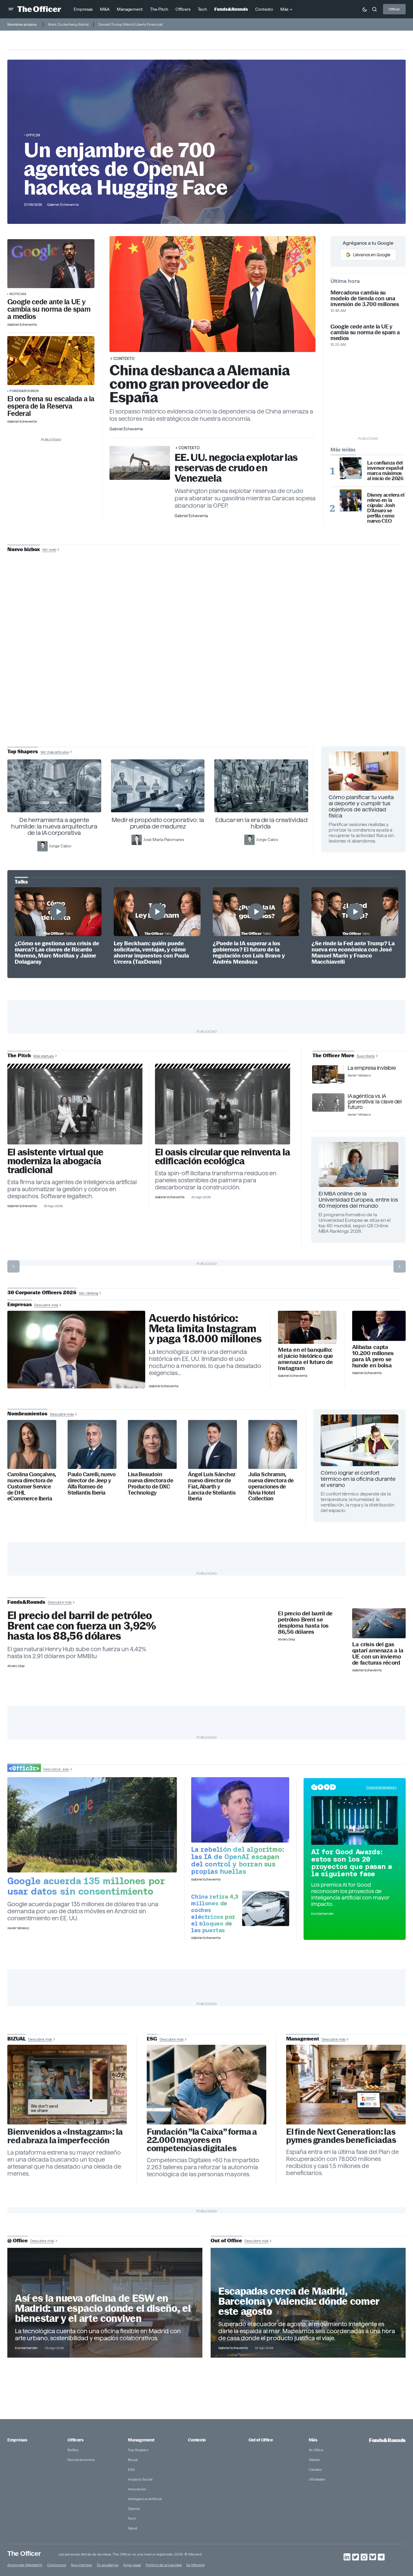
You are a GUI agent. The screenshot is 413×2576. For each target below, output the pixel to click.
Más (313, 2440)
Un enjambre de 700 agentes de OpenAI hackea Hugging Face (126, 169)
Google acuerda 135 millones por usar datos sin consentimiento (86, 1886)
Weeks (314, 2460)
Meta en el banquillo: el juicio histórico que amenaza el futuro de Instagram (306, 1359)
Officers (76, 2440)
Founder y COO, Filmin (208, 692)
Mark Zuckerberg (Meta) (68, 24)
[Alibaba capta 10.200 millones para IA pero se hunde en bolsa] (379, 1326)
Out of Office (261, 2440)
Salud (132, 2528)
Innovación (137, 2489)
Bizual (133, 2460)
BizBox (73, 2450)
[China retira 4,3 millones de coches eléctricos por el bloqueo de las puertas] (266, 1908)
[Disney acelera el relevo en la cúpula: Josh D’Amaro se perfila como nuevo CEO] (351, 500)
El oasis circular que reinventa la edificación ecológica (222, 1157)
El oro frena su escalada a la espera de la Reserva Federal (51, 406)
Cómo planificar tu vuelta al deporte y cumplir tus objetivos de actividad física (361, 806)
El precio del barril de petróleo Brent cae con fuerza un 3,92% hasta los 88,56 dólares (82, 1626)
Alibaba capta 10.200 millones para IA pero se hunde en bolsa (373, 1356)
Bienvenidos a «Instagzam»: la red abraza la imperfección (65, 2136)
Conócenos (57, 2565)
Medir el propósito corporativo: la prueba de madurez (158, 823)
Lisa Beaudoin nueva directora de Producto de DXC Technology (150, 1484)
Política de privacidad (164, 2565)
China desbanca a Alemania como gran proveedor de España (199, 384)
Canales (315, 2469)
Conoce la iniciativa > (382, 1787)
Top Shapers (138, 2450)
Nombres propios (22, 24)
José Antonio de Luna (208, 673)
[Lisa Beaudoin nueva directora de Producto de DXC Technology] (152, 1444)
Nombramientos (81, 2460)
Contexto (124, 358)
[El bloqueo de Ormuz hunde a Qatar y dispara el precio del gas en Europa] (379, 1623)
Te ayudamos (107, 2565)
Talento (134, 2509)
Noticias (18, 294)
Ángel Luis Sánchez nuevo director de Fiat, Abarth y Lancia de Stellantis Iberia (212, 1486)
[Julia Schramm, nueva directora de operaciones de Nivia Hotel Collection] (273, 1444)
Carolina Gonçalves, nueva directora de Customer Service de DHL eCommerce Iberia (32, 1486)
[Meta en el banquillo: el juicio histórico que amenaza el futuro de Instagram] (307, 1327)
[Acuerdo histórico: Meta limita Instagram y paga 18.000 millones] (76, 1350)
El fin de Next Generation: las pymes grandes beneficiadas (341, 2136)
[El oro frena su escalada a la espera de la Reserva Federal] (51, 361)
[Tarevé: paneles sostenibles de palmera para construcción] (223, 1106)
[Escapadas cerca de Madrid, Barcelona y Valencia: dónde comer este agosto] (308, 2303)
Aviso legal (132, 2565)
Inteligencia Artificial (145, 2499)
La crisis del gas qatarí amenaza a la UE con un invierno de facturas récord (378, 1654)
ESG (131, 2469)
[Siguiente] (400, 1266)
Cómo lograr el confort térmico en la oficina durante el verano (358, 1479)
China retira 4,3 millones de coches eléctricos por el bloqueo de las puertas (215, 1913)
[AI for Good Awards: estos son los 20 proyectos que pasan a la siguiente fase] (355, 1821)
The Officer (24, 2553)
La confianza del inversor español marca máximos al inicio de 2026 (385, 471)
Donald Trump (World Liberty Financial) (131, 24)
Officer (394, 9)
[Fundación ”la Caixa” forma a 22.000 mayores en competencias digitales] (206, 2085)
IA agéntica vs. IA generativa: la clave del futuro (374, 1102)
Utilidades (317, 2479)
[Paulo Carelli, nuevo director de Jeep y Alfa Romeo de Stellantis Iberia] (92, 1444)
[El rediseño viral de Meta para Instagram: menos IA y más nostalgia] (67, 2085)
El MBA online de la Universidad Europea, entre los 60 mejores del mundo (358, 1200)
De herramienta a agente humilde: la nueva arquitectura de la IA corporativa (54, 826)
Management (141, 2440)
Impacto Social (140, 2479)
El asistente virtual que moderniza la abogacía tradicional (55, 1161)
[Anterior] (13, 1266)
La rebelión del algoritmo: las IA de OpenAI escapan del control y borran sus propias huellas (238, 1860)
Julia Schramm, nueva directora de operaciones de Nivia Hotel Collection (271, 1486)
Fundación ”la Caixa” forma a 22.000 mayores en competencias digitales (202, 2140)
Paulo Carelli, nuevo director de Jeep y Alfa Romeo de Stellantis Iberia (92, 1484)
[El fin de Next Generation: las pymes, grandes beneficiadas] (346, 2085)
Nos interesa (81, 2565)
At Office (316, 2450)
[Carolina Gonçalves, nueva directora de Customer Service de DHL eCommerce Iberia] (32, 1444)
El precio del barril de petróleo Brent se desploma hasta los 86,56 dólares (305, 1623)
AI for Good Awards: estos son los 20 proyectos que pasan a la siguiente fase (352, 1863)
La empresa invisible (372, 1068)
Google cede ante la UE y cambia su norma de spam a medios (49, 309)
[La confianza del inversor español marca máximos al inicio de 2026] (351, 468)
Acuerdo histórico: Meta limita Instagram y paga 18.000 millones (205, 1329)
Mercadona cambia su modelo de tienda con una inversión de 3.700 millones (365, 298)
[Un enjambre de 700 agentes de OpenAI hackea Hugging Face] (240, 1810)
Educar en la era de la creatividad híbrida (261, 823)
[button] (11, 9)
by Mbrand (195, 2565)
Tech (132, 2518)
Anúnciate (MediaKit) (25, 2565)
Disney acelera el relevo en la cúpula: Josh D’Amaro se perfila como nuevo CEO (386, 508)
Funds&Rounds (24, 391)
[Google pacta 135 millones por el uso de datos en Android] (92, 1825)
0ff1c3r (33, 135)
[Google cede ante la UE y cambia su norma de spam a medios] (51, 264)
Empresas (17, 2440)
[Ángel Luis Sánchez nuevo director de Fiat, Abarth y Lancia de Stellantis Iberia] (212, 1444)
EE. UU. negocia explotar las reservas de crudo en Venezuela (236, 468)
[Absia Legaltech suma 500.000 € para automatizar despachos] (75, 1106)
